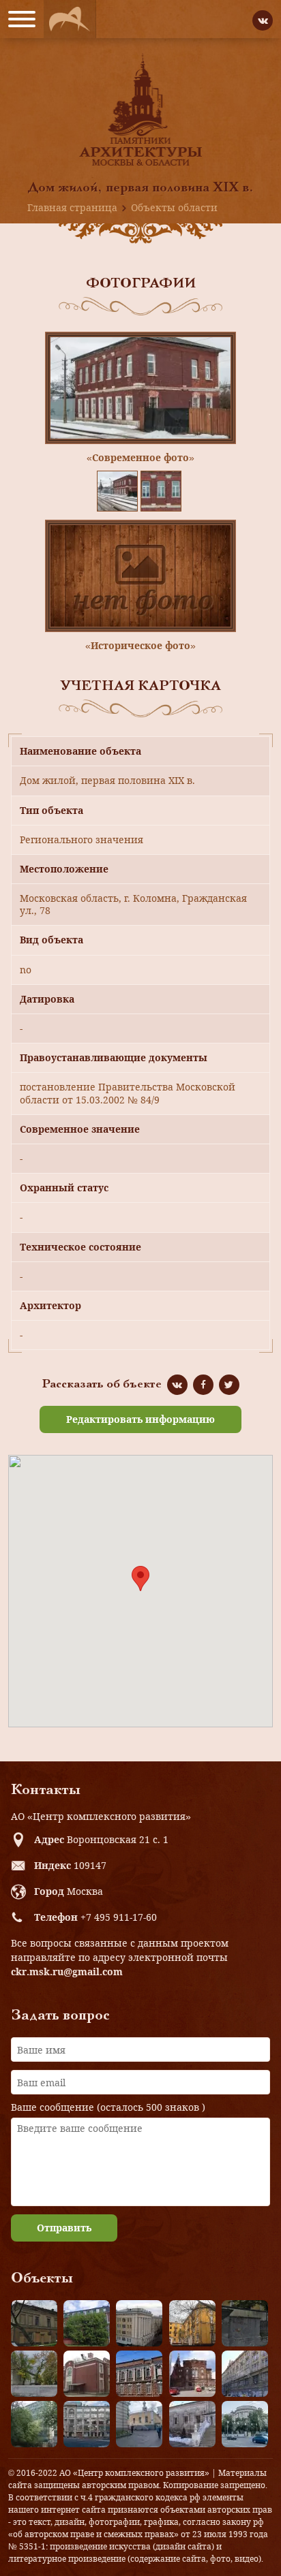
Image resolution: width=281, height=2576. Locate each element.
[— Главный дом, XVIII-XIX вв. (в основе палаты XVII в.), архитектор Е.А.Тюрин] (34, 2323)
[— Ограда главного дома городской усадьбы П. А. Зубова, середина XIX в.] (245, 2323)
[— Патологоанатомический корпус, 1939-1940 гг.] (87, 2374)
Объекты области (174, 207)
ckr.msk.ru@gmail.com (67, 1972)
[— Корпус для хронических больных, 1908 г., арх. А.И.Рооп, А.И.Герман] (139, 2323)
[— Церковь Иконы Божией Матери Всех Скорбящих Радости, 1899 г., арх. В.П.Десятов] (192, 2374)
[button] (140, 1578)
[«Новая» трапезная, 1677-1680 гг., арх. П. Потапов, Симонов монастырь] (192, 2424)
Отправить (64, 2228)
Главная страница (72, 207)
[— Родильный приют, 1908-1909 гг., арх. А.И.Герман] (139, 2374)
